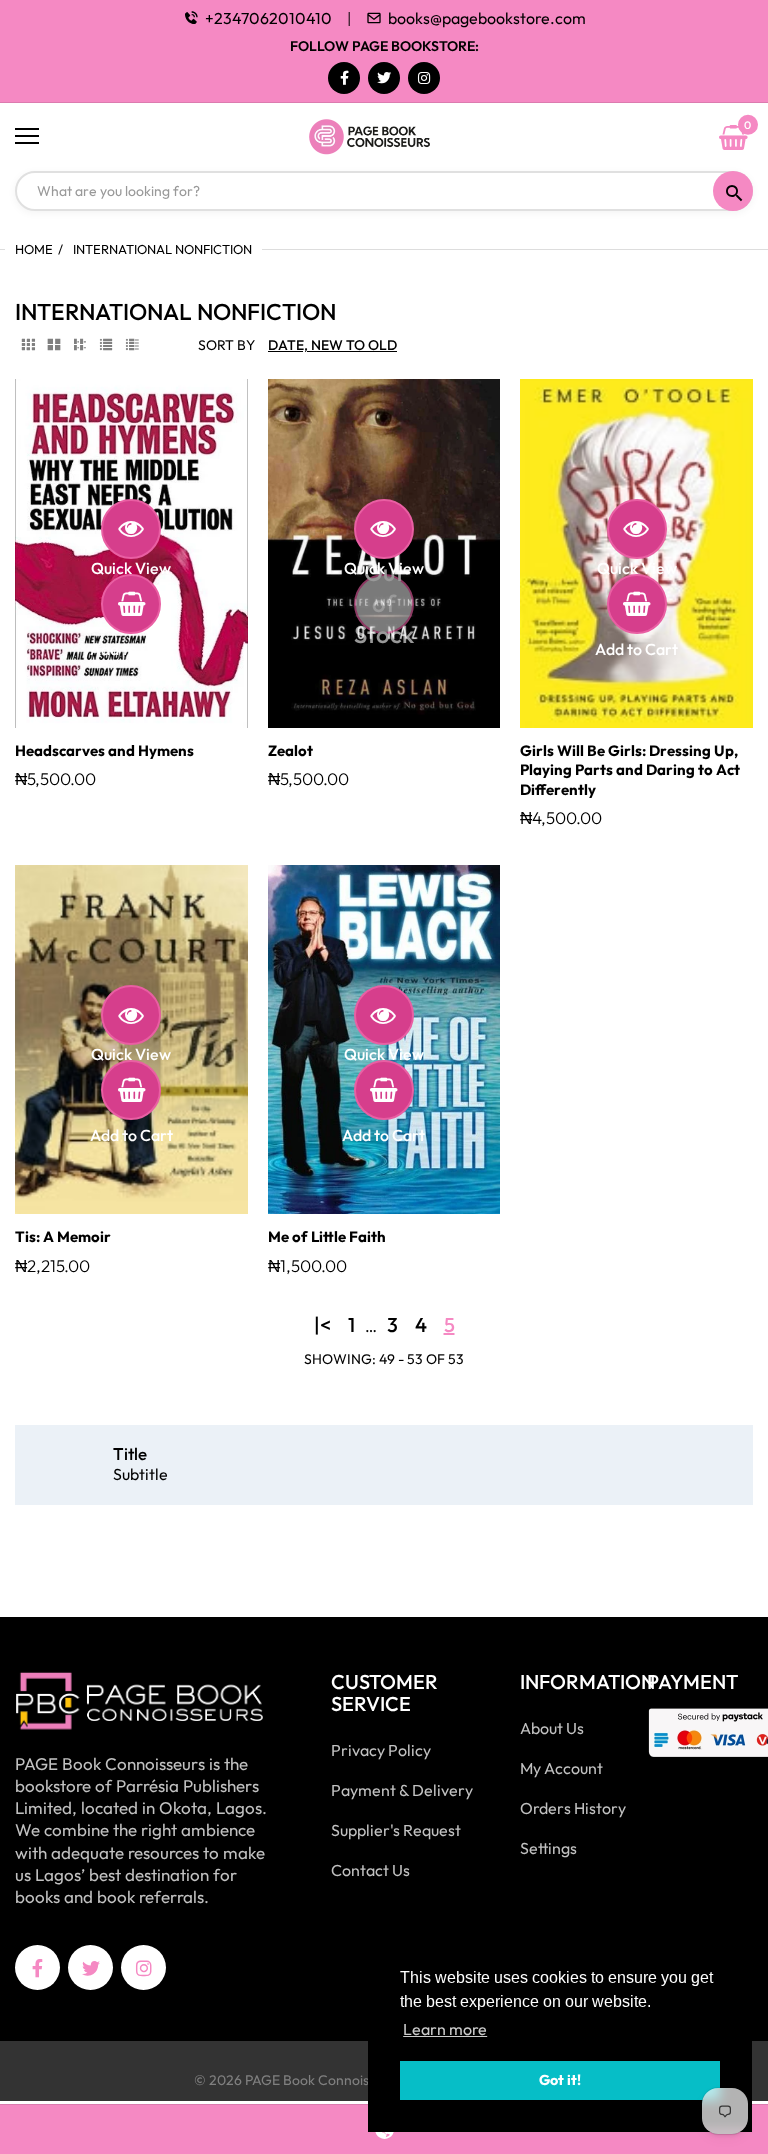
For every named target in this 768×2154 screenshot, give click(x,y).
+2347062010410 (268, 18)
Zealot (290, 750)
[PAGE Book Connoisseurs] (384, 137)
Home (34, 249)
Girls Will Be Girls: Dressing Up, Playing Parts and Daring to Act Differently (630, 770)
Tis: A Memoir (63, 1236)
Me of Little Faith (327, 1236)
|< (322, 1324)
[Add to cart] (131, 604)
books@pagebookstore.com (487, 18)
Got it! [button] (560, 2080)
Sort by (226, 345)
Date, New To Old (332, 345)
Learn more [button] (445, 2029)
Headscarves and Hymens (104, 750)
